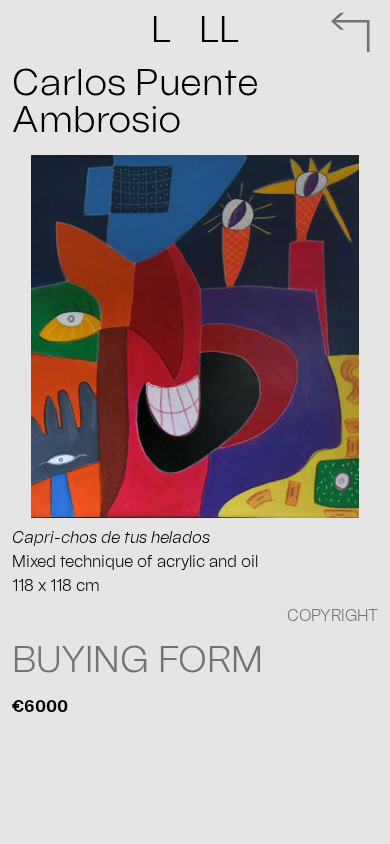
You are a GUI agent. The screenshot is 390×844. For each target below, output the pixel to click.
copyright (332, 616)
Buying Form (137, 660)
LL (195, 30)
